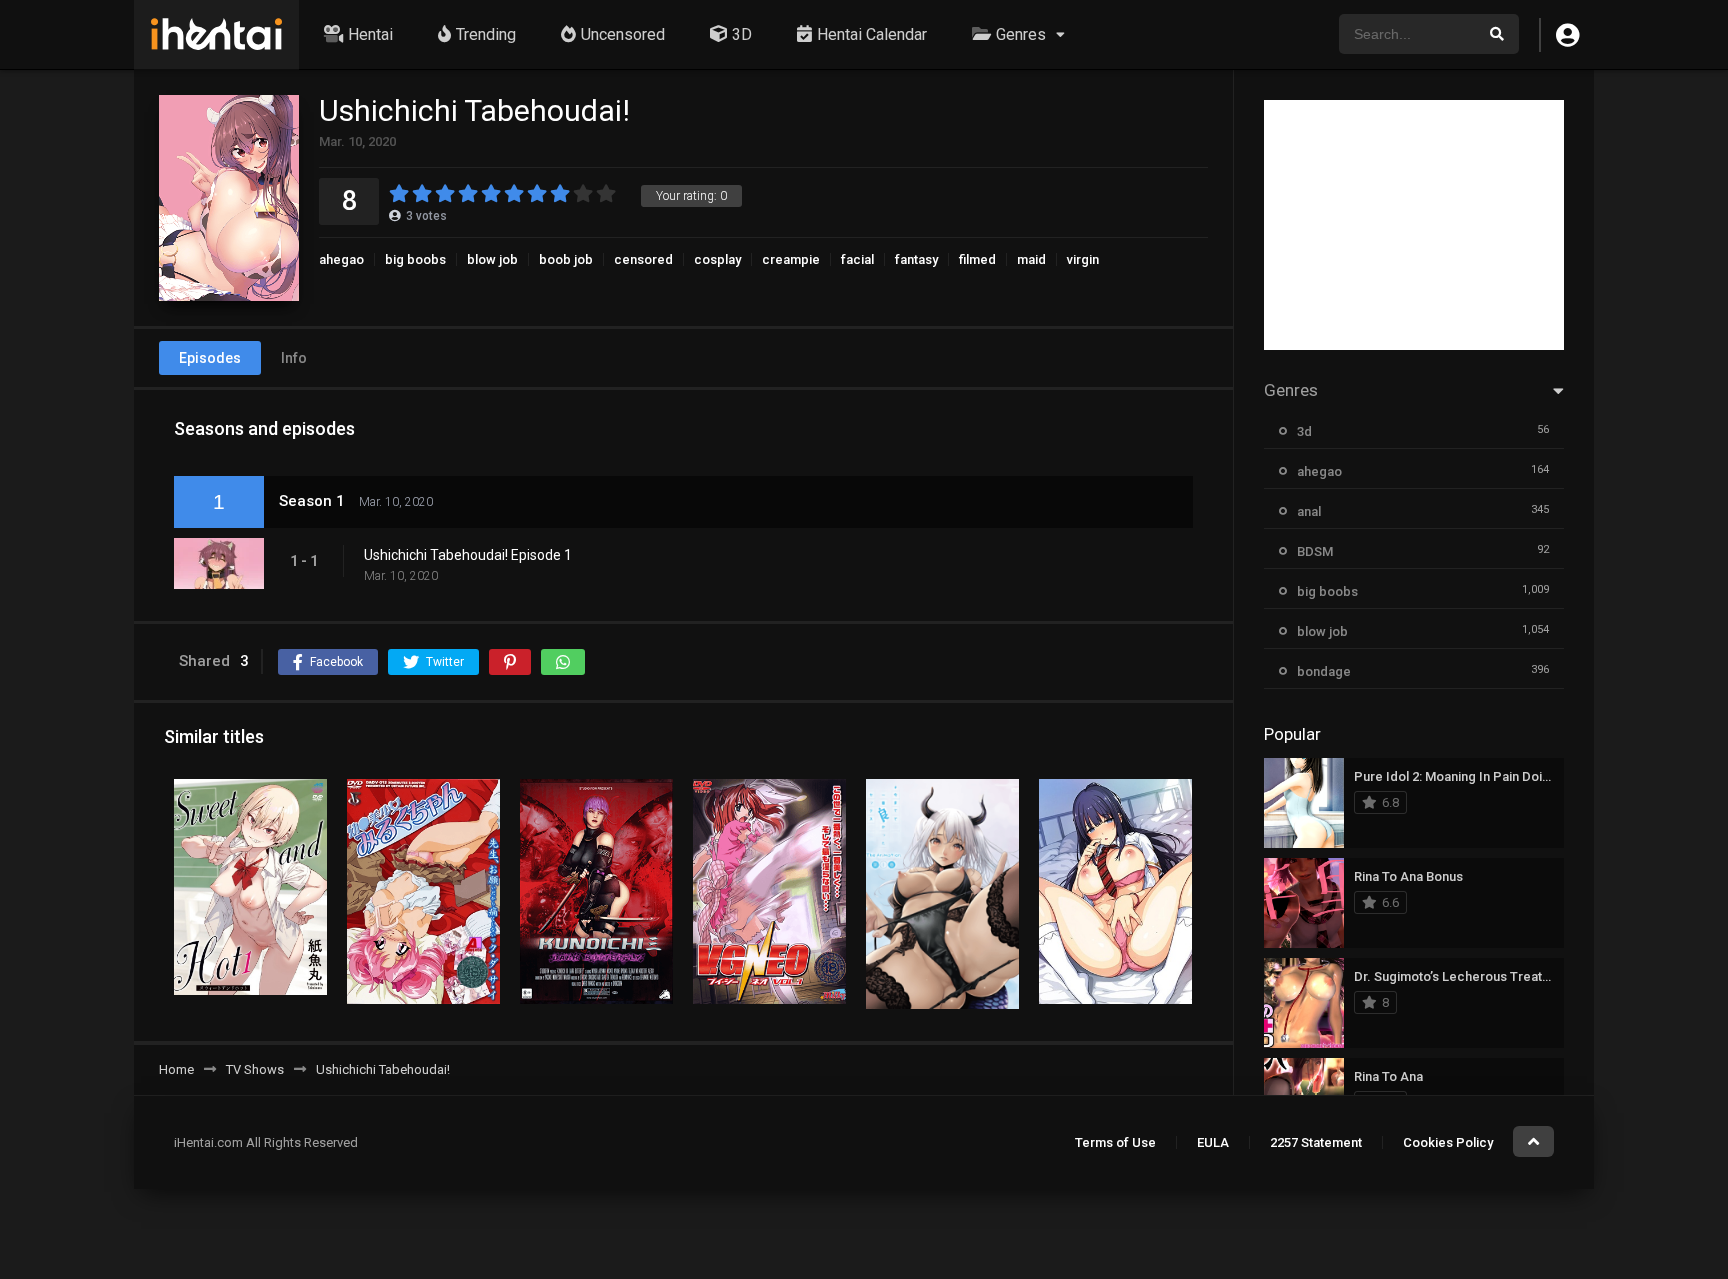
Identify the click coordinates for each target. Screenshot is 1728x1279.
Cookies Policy (1448, 1142)
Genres (1021, 34)
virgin (1083, 259)
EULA (1213, 1142)
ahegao (341, 259)
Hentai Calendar (872, 34)
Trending (486, 34)
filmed (977, 259)
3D (742, 34)
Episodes (210, 358)
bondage (1324, 671)
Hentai (370, 34)
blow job (492, 259)
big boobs (415, 259)
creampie (791, 259)
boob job (566, 259)
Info (294, 358)
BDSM (1315, 551)
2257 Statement (1316, 1142)
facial (857, 259)
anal (1309, 511)
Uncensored (623, 34)
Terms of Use (1115, 1142)
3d (1304, 431)
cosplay (717, 259)
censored (643, 259)
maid (1031, 259)
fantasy (916, 259)
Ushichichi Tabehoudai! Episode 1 (468, 555)
